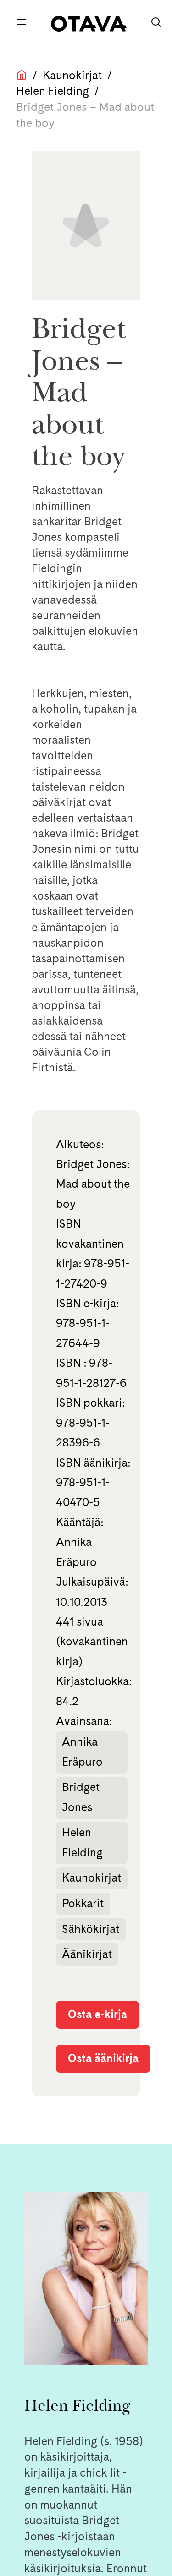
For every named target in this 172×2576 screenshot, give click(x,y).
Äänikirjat (87, 1954)
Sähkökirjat (91, 1929)
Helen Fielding (53, 91)
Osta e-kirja (97, 2014)
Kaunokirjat (72, 75)
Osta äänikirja (103, 2058)
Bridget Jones (81, 1797)
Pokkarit (83, 1903)
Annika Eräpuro (82, 1752)
